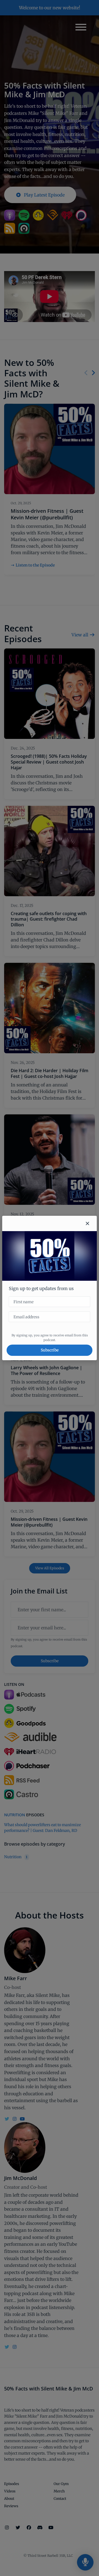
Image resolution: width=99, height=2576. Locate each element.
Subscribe (50, 1350)
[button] (87, 1223)
